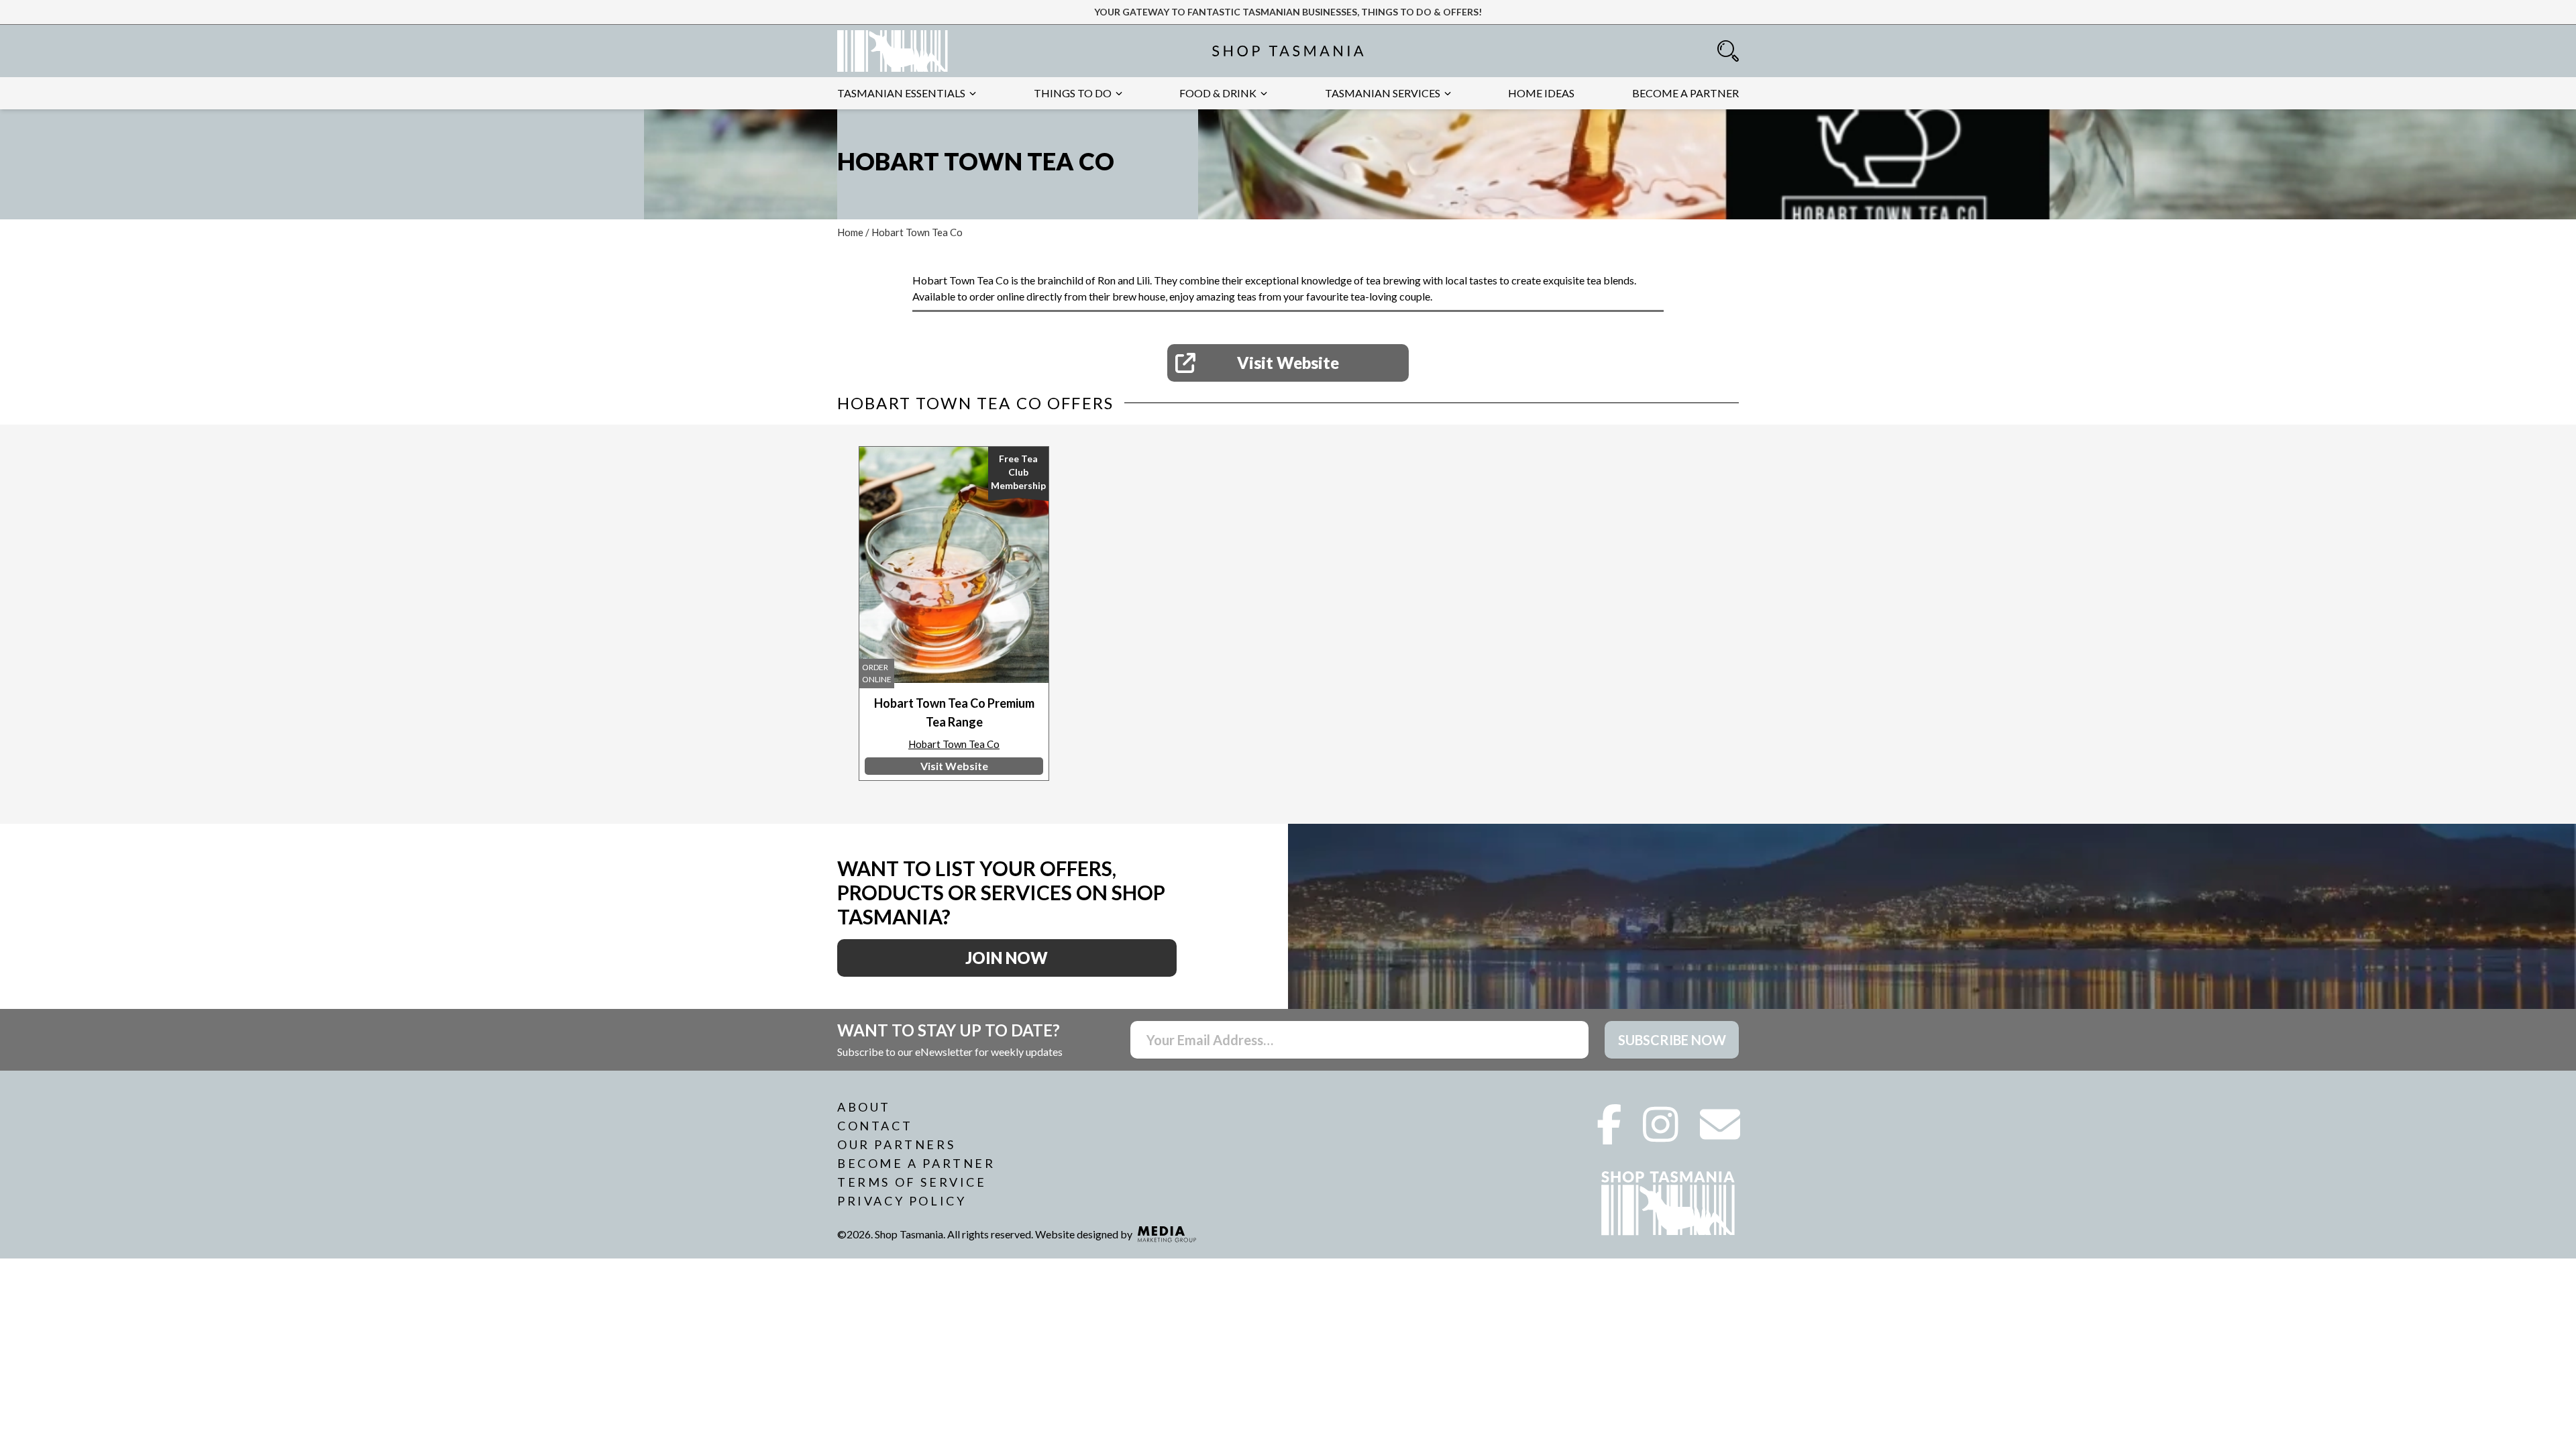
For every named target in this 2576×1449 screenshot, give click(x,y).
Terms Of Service (912, 1182)
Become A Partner (916, 1163)
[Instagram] (1661, 1135)
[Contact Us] (1720, 1135)
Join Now (1007, 958)
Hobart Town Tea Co (954, 744)
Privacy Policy (902, 1201)
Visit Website (1288, 363)
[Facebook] (1609, 1135)
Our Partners (896, 1144)
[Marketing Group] (1167, 1234)
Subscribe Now (1672, 1040)
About (864, 1107)
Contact (875, 1126)
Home (850, 232)
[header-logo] (893, 51)
